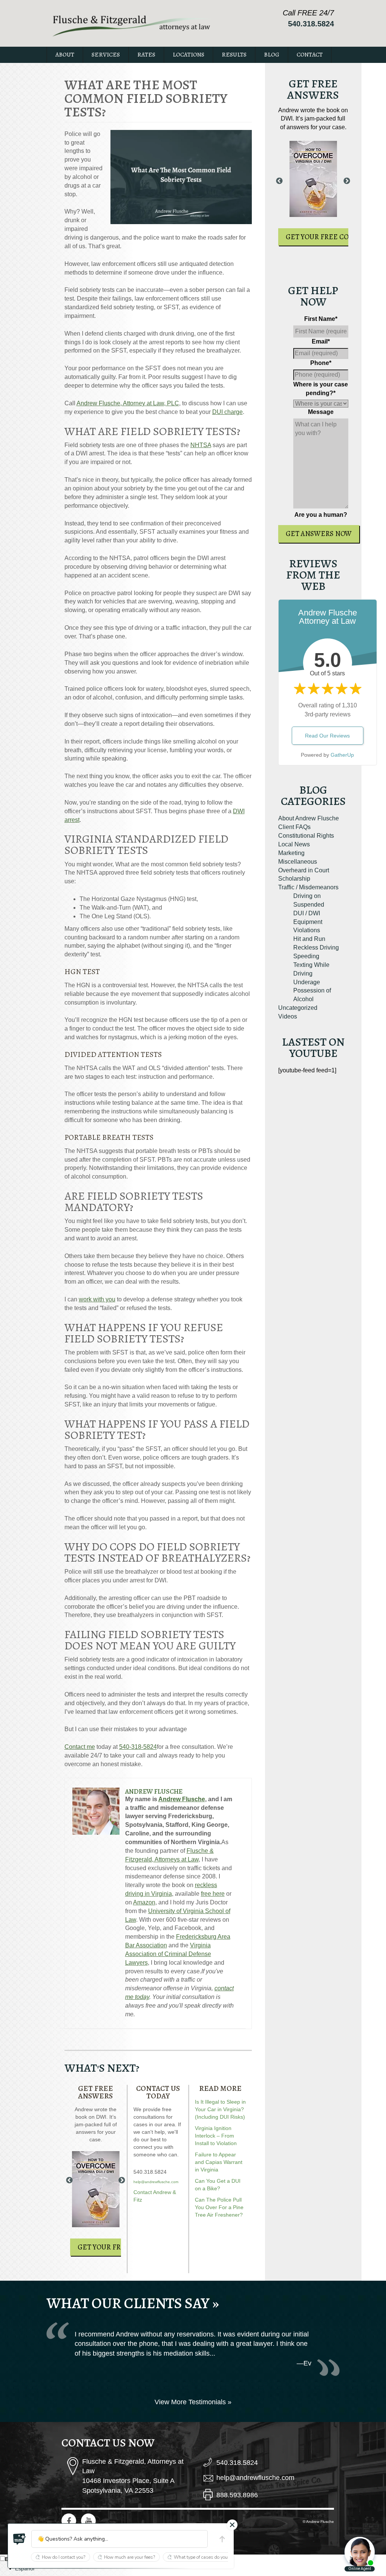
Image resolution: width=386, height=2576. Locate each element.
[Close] (232, 2525)
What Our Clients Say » (133, 2303)
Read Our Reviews (327, 736)
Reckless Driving (316, 947)
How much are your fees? (129, 2557)
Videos (288, 1016)
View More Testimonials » (193, 2402)
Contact (310, 55)
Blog (272, 55)
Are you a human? (321, 515)
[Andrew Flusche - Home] (132, 25)
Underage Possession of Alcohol (312, 991)
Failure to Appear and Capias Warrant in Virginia (219, 2162)
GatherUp (342, 755)
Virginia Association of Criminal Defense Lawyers (168, 1954)
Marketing (291, 853)
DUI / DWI (307, 913)
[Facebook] (69, 2521)
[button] (20, 2539)
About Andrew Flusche (309, 818)
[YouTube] (88, 2521)
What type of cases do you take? (207, 2557)
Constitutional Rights (306, 836)
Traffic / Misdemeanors (308, 887)
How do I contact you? (64, 2557)
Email (321, 341)
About (65, 55)
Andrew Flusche (154, 1791)
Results (234, 55)
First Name (321, 319)
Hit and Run (309, 939)
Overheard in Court (304, 870)
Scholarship (294, 879)
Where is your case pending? (321, 389)
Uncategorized (298, 1008)
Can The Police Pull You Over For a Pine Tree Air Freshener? (219, 2207)
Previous (69, 2181)
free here (213, 1894)
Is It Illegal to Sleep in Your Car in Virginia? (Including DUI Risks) (220, 2109)
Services (106, 55)
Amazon (144, 1902)
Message (321, 412)
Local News (294, 844)
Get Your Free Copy (113, 2247)
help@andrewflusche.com (156, 2182)
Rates (146, 55)
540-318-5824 (138, 1747)
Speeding (306, 956)
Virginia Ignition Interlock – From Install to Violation (216, 2136)
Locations (188, 55)
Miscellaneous (298, 862)
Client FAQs (294, 827)
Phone (321, 363)
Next (122, 2181)
